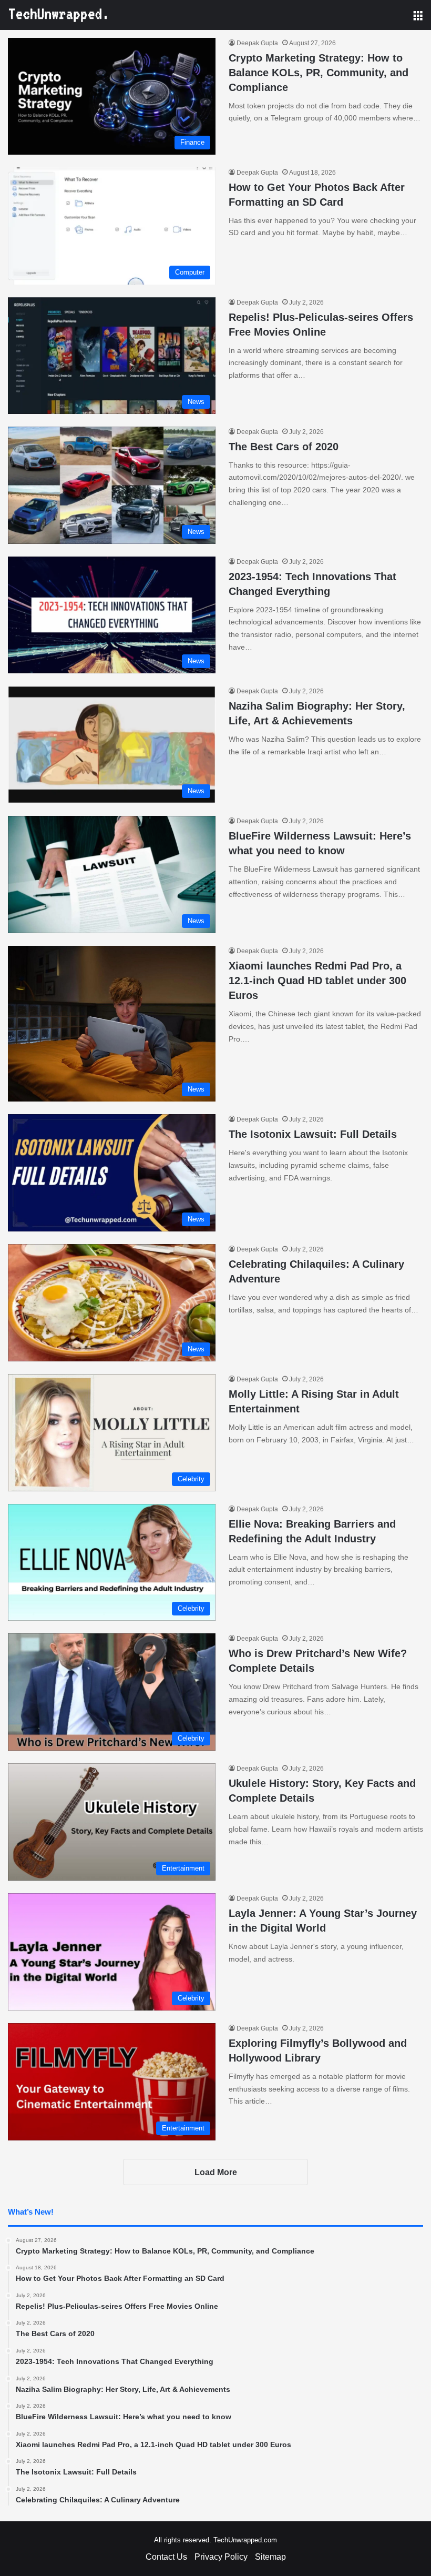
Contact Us (166, 2557)
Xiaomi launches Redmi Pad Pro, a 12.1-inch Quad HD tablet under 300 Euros (317, 981)
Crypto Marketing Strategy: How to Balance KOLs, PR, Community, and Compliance (319, 73)
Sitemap (270, 2557)
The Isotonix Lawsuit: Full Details (313, 1134)
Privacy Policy (221, 2557)
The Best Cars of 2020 (284, 447)
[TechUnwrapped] (58, 15)
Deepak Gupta (257, 43)
